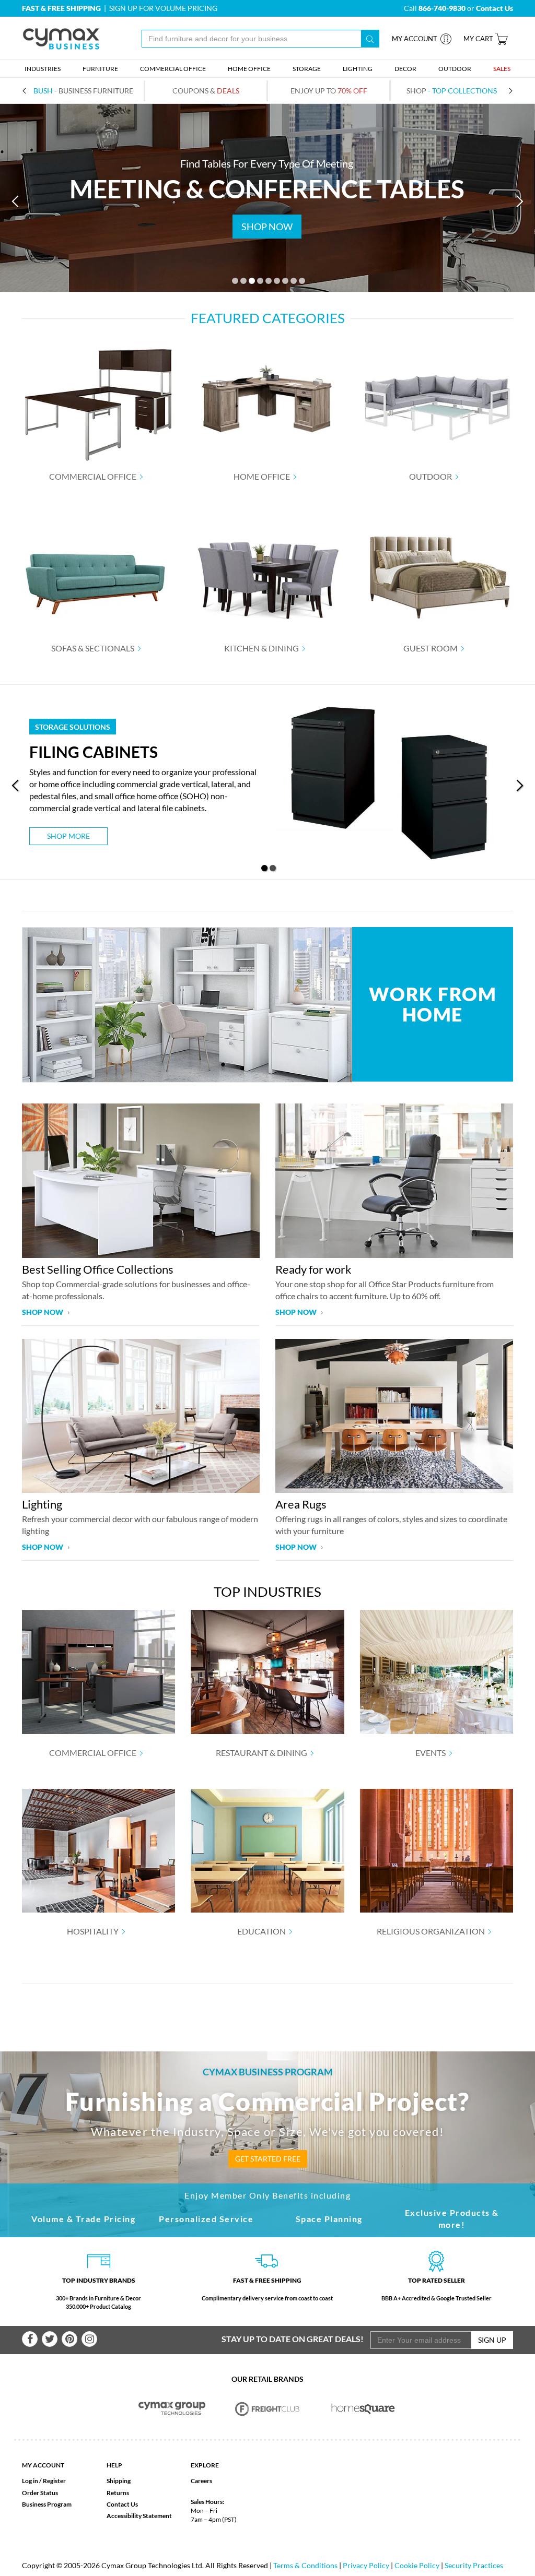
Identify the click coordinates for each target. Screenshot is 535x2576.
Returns (118, 2493)
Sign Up (492, 2340)
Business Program (47, 2504)
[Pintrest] (69, 2339)
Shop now (43, 1312)
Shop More (68, 836)
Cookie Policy (417, 2565)
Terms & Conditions (305, 2565)
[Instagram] (89, 2339)
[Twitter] (50, 2339)
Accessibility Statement (139, 2516)
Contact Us (122, 2504)
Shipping (119, 2481)
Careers (201, 2481)
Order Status (40, 2493)
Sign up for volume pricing (163, 8)
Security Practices (474, 2565)
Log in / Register (44, 2481)
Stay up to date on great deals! (293, 2339)
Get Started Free (268, 2159)
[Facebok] (30, 2339)
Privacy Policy (366, 2565)
